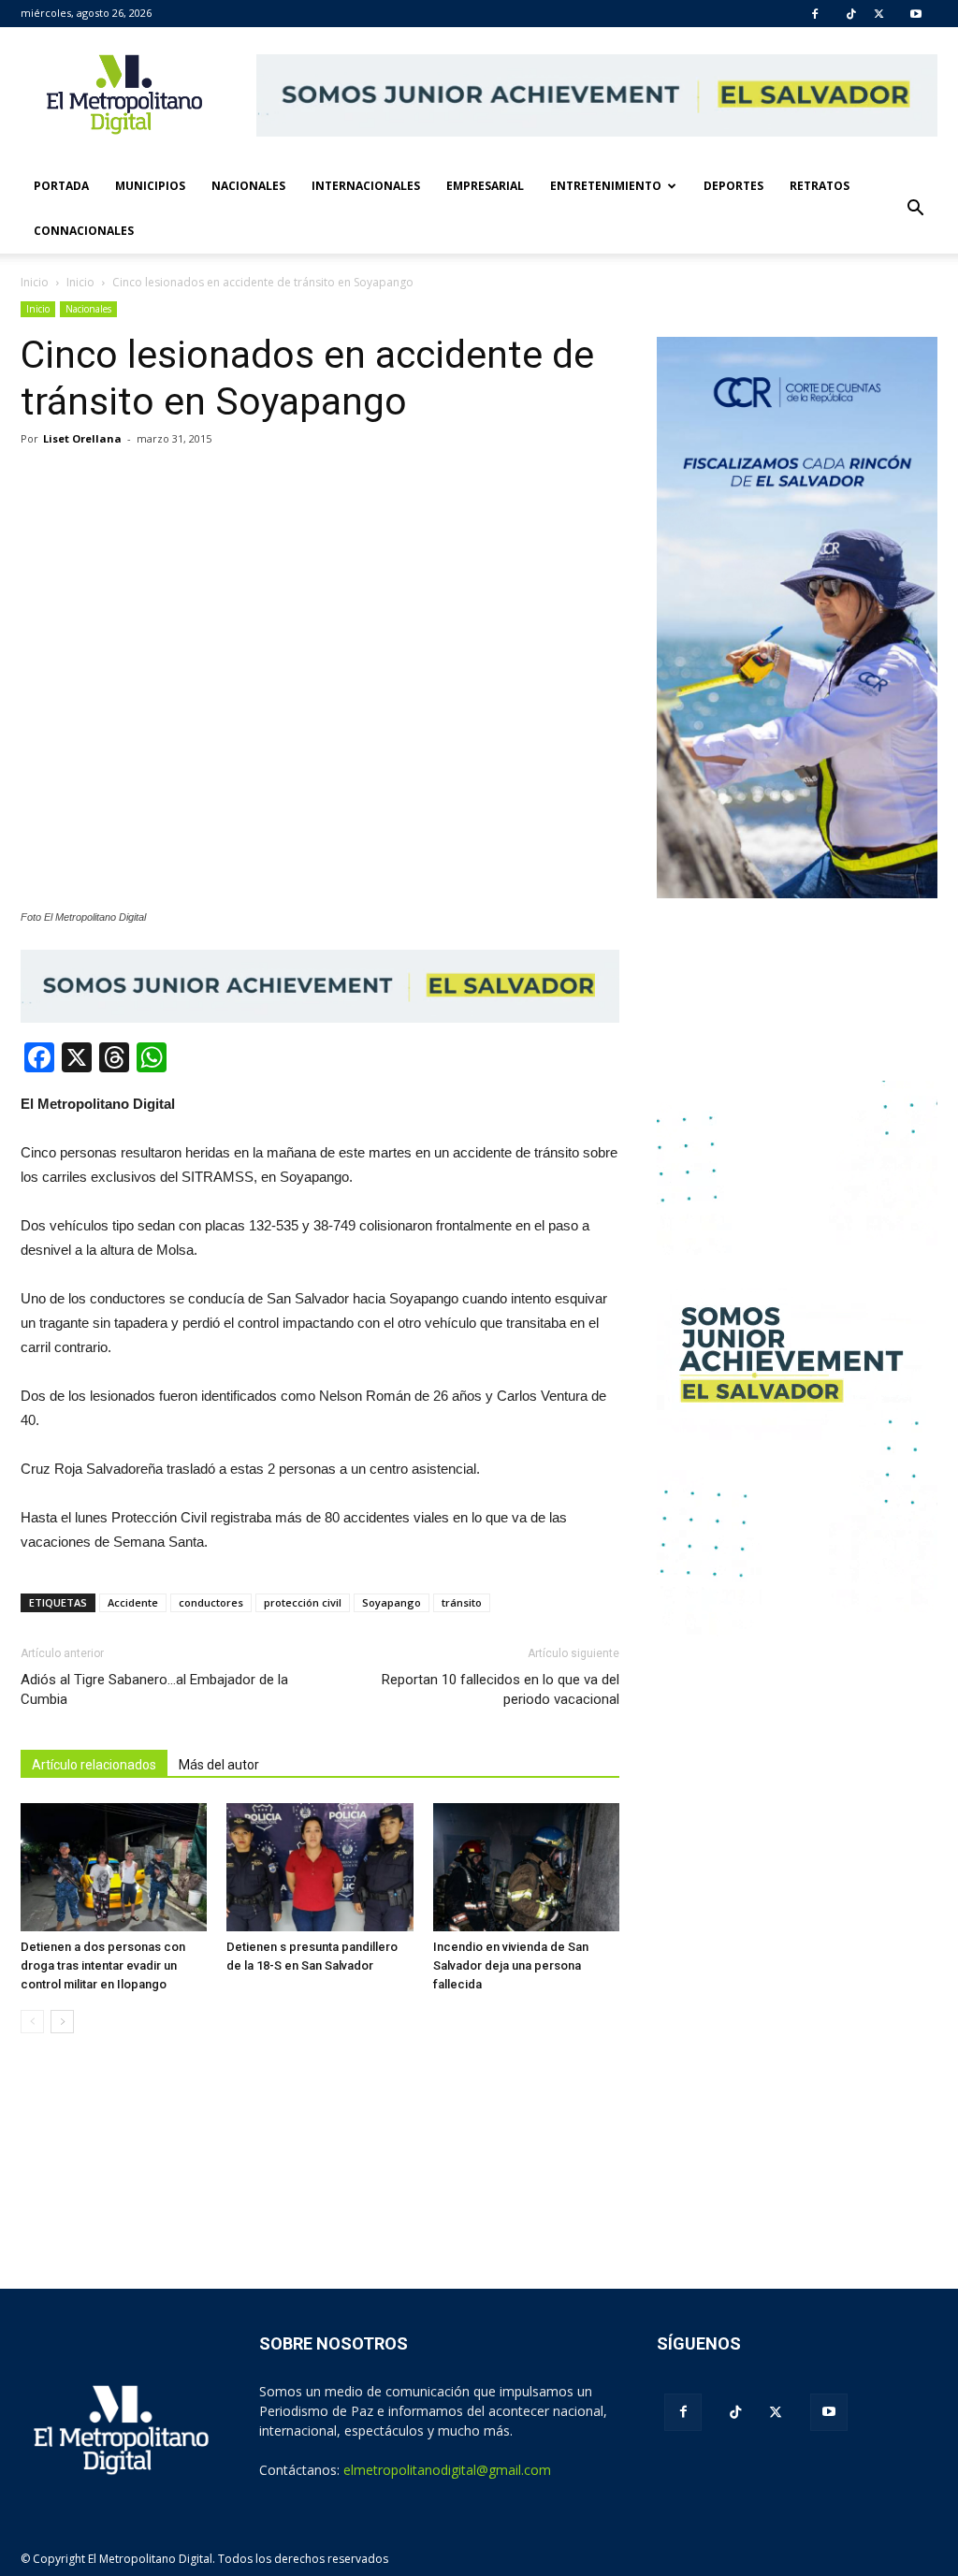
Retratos (820, 186)
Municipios (150, 186)
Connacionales (84, 231)
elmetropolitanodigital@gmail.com (447, 2470)
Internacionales (366, 186)
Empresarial (485, 186)
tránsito (462, 1602)
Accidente (133, 1602)
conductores (211, 1602)
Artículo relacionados (94, 1765)
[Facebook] (815, 14)
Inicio (35, 282)
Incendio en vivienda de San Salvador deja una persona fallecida (511, 1965)
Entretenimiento (606, 186)
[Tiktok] (851, 14)
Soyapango (392, 1602)
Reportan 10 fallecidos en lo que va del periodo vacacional (501, 1689)
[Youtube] (916, 14)
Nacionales (248, 186)
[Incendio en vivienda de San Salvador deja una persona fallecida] (526, 1867)
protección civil (303, 1602)
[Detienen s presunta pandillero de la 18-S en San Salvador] (319, 1867)
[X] (879, 14)
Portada (61, 186)
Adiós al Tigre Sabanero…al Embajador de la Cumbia (154, 1689)
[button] (915, 209)
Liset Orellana (82, 438)
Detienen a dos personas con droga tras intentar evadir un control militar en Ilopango (103, 1965)
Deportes (733, 186)
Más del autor (219, 1765)
